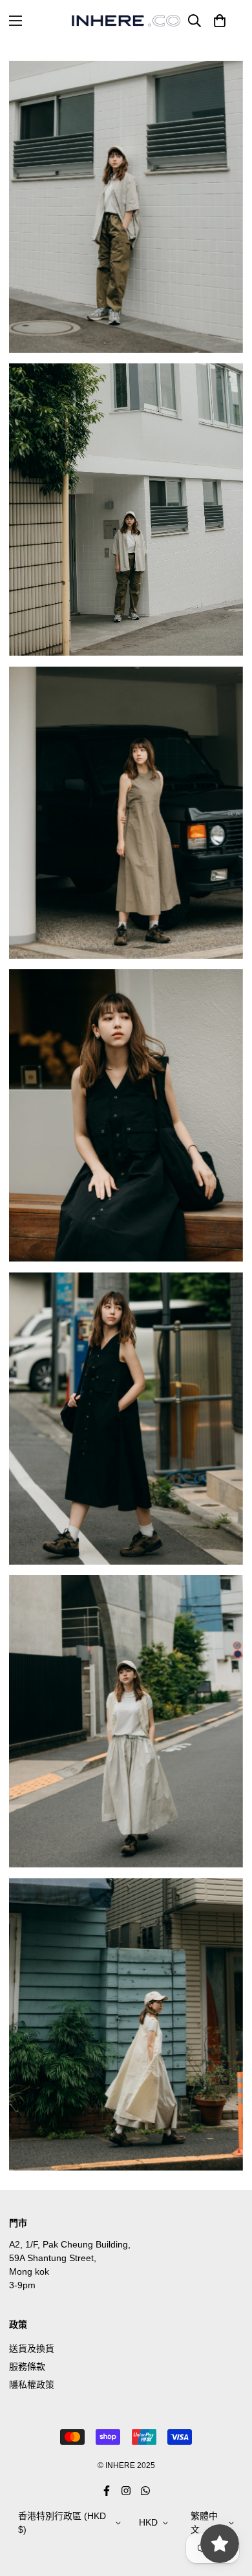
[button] (220, 21)
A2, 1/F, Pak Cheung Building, (70, 2244)
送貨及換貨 (32, 2348)
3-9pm (22, 2285)
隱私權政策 (32, 2385)
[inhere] (126, 21)
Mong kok (29, 2271)
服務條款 (27, 2367)
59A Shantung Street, (53, 2258)
